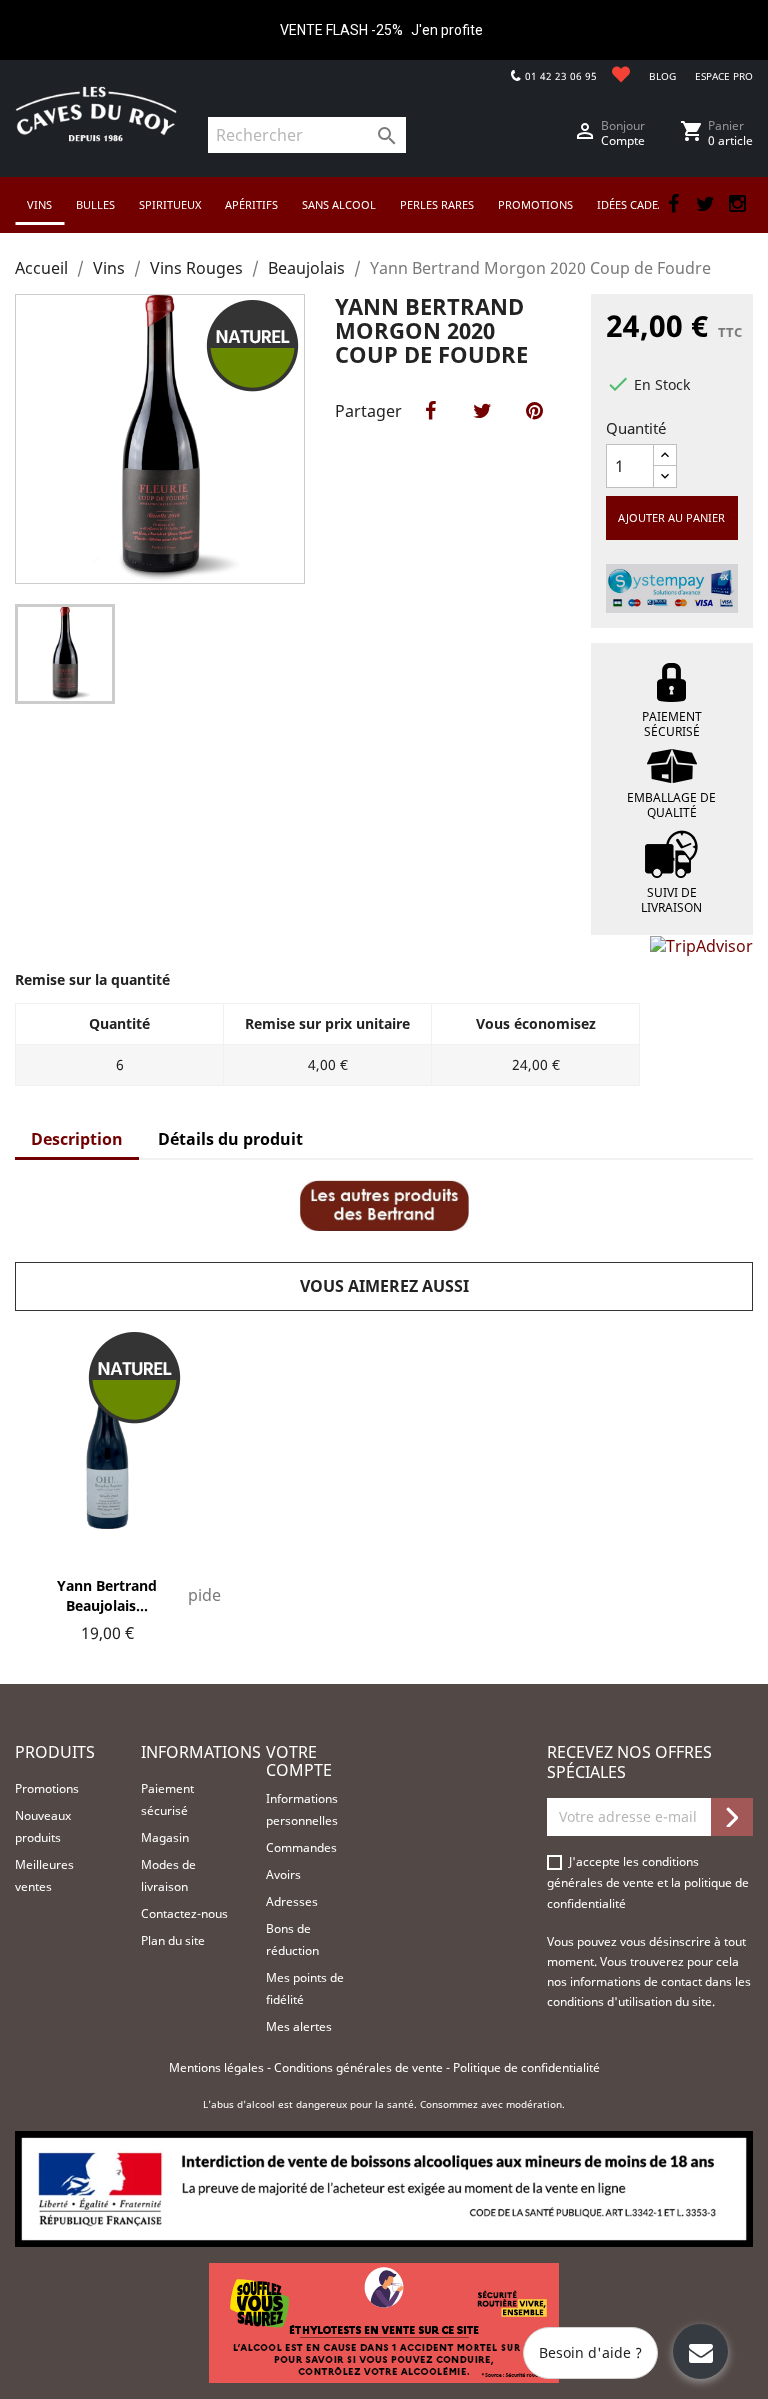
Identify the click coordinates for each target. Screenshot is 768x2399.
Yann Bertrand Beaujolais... (107, 1595)
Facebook (673, 204)
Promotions (47, 1788)
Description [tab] (77, 1139)
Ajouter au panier (671, 517)
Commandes (301, 1847)
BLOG (662, 76)
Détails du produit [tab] (230, 1139)
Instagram (737, 204)
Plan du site (173, 1940)
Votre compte (299, 1761)
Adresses (292, 1901)
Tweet (482, 432)
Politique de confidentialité (526, 2067)
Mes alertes (299, 2026)
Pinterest (534, 432)
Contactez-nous (184, 1913)
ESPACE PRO (724, 76)
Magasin (165, 1837)
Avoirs (283, 1874)
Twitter (705, 204)
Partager (430, 432)
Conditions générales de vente (360, 2067)
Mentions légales (218, 2067)
